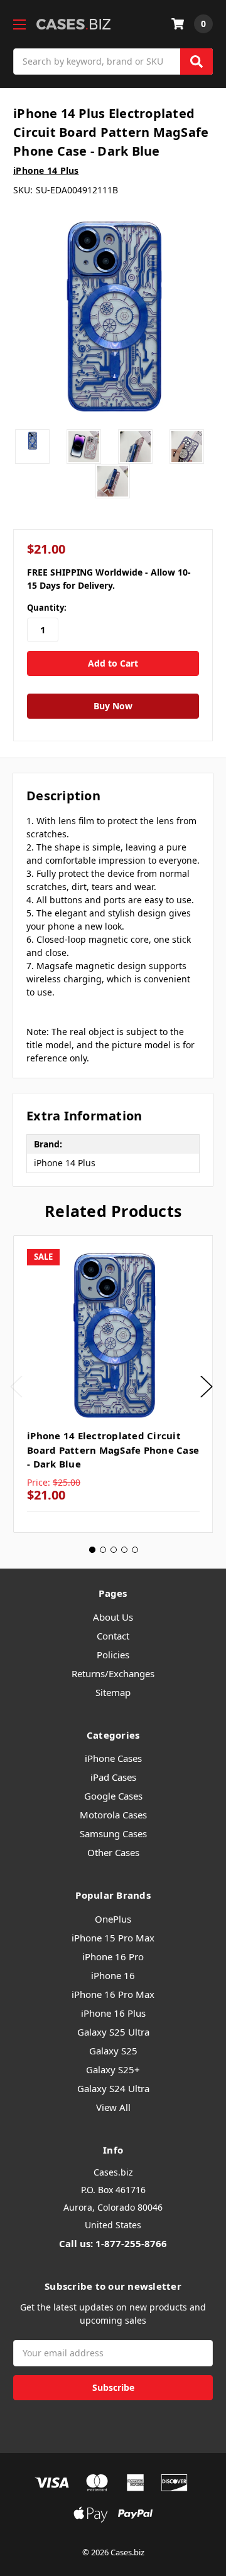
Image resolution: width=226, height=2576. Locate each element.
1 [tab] (92, 1550)
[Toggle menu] (19, 24)
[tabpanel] (113, 1384)
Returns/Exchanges (113, 1673)
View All (113, 2107)
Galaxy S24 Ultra (113, 2088)
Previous (16, 1386)
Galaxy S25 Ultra (113, 2032)
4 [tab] (124, 1550)
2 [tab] (103, 1550)
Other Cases (113, 1852)
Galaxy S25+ (113, 2069)
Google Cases (113, 1796)
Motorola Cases (113, 1815)
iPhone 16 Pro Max (113, 1994)
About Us (113, 1617)
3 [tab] (114, 1550)
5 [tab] (135, 1550)
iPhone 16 (113, 1975)
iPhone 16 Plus (113, 2013)
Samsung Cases (113, 1833)
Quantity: (47, 608)
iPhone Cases (113, 1758)
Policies (113, 1655)
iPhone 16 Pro (113, 1956)
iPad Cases (113, 1777)
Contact (113, 1636)
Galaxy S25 (113, 2051)
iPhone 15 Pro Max (113, 1938)
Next (207, 1386)
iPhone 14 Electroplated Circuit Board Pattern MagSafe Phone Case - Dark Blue (113, 1450)
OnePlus (113, 1919)
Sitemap (113, 1692)
